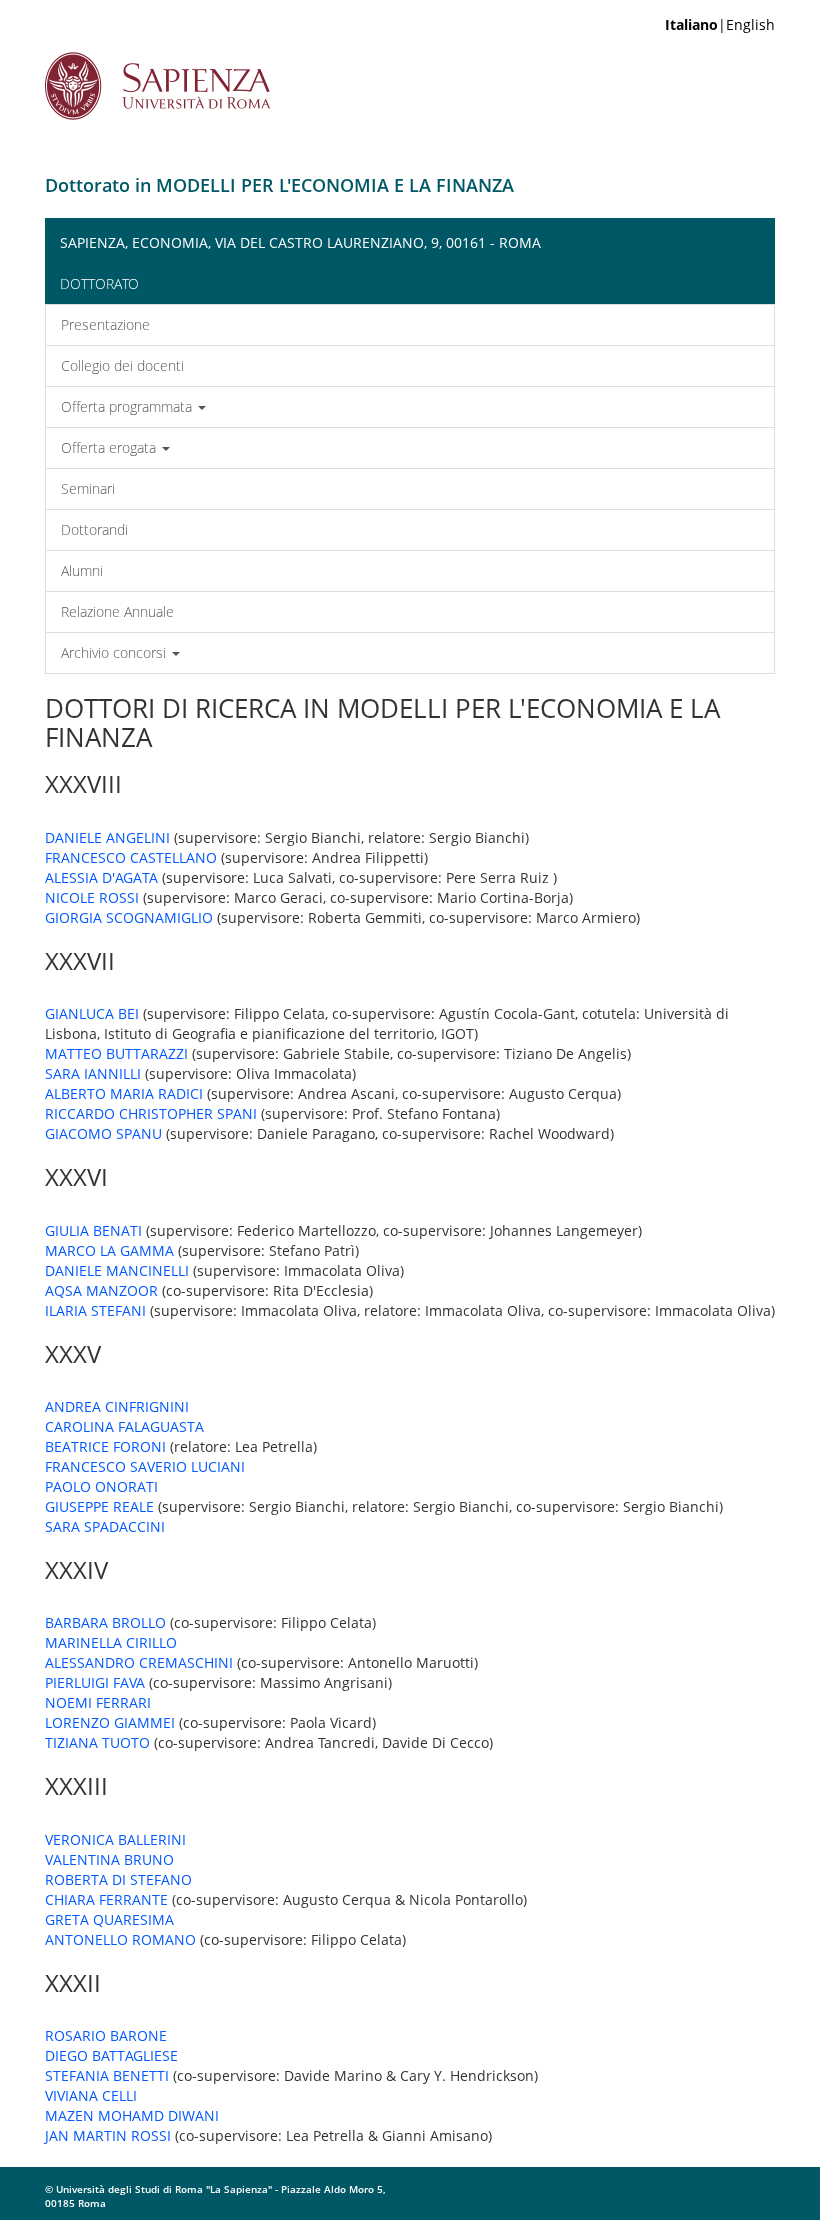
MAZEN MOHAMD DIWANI (132, 2115)
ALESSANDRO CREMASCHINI (139, 1662)
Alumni (82, 570)
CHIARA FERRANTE (106, 1899)
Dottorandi (94, 529)
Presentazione (105, 324)
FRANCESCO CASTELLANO (131, 857)
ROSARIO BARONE (106, 2035)
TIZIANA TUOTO (97, 1742)
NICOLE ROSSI (92, 897)
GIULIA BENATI (93, 1230)
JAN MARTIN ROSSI (108, 2135)
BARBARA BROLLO (105, 1622)
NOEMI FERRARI (98, 1702)
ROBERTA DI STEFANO (118, 1879)
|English (720, 24)
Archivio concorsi (115, 652)
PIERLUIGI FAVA (95, 1682)
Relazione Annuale (117, 611)
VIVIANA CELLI (91, 2095)
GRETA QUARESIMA (109, 1919)
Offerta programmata (128, 406)
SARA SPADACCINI (105, 1526)
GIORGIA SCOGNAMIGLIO (129, 917)
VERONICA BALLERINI (115, 1839)
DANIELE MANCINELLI (117, 1270)
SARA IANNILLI (93, 1073)
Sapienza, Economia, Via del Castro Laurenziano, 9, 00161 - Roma (300, 242)
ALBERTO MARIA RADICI (124, 1093)
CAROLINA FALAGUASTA (124, 1426)
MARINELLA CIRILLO (111, 1642)
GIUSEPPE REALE (99, 1506)
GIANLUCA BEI (92, 1013)
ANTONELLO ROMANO (120, 1939)
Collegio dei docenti (122, 365)
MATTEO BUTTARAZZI (116, 1053)
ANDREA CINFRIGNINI (117, 1406)
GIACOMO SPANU (103, 1133)
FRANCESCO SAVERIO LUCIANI (145, 1466)
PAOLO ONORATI (101, 1486)
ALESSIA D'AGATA (101, 877)
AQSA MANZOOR (101, 1290)
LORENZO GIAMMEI (110, 1722)
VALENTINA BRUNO (109, 1859)
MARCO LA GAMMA (109, 1250)
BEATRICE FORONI (105, 1446)
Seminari (88, 488)
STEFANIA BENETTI (107, 2075)
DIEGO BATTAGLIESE (111, 2055)
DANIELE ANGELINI (107, 837)
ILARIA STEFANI (95, 1310)
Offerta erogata (110, 447)
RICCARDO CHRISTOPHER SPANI (151, 1113)
